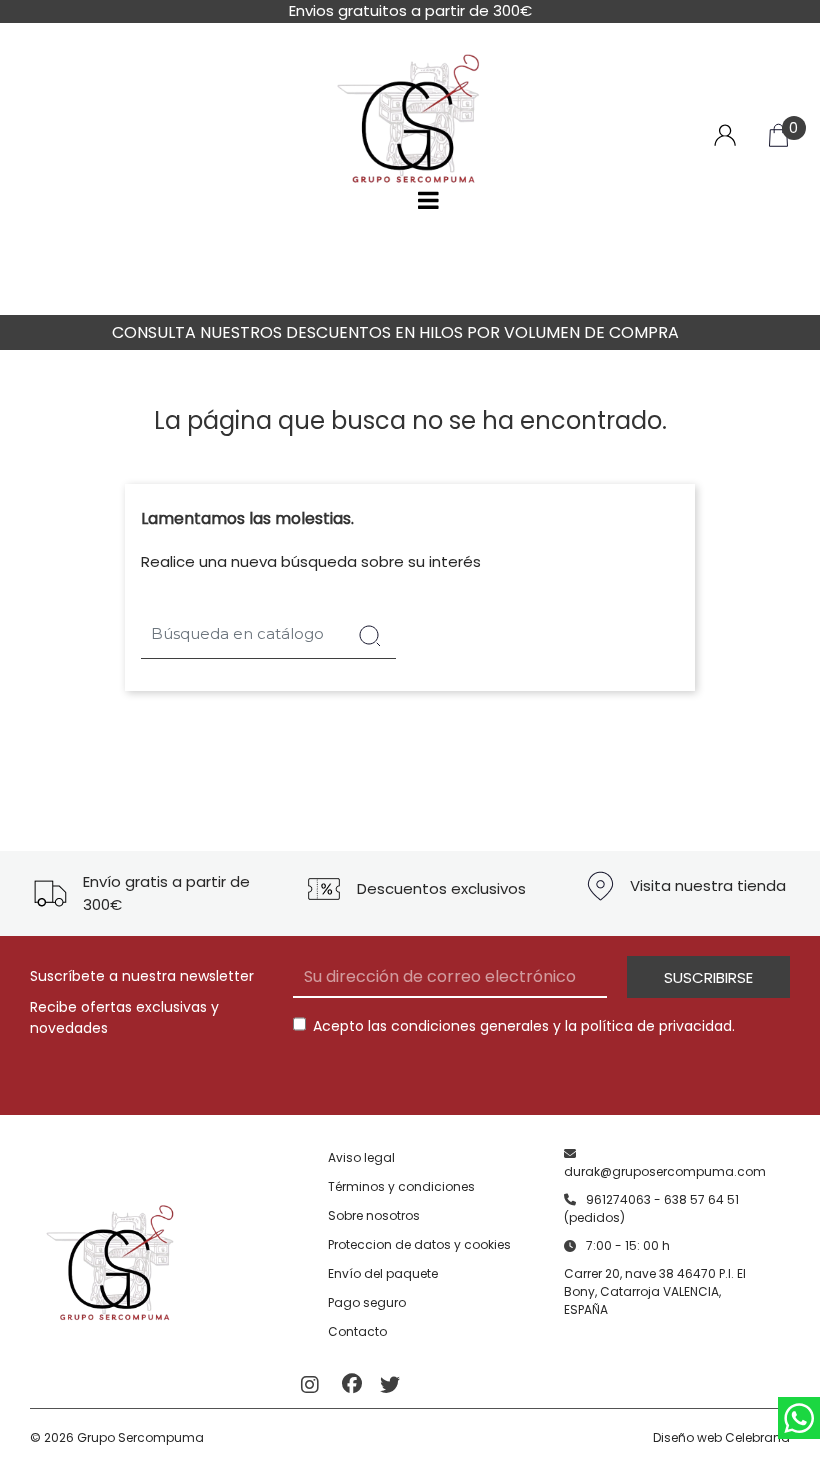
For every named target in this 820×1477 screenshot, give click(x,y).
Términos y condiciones (401, 1186)
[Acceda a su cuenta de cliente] (725, 133)
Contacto (357, 1331)
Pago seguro (367, 1302)
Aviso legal (361, 1157)
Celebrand (757, 1437)
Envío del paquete (383, 1273)
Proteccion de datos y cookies (419, 1244)
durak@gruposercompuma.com (665, 1171)
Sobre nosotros (374, 1215)
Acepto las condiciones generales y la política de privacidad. (524, 1026)
